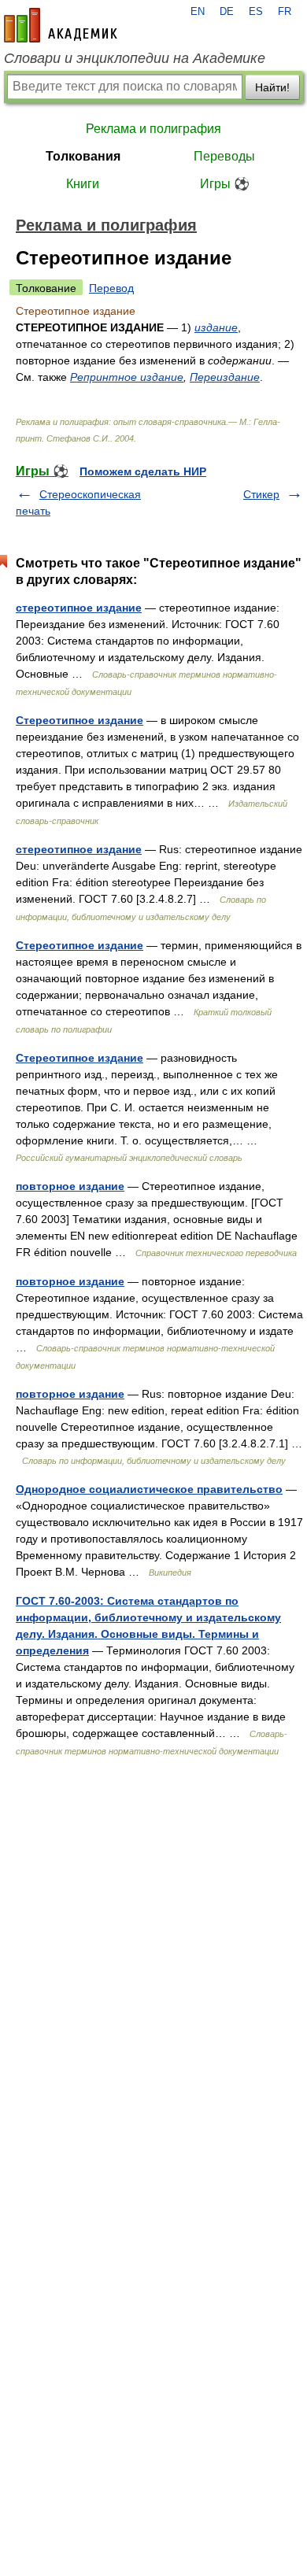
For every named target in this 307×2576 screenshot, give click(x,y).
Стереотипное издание (80, 720)
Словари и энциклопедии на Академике (135, 58)
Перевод (111, 288)
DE (227, 12)
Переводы (224, 156)
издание (216, 327)
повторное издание (70, 1186)
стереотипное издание (79, 608)
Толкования (83, 156)
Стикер (261, 494)
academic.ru (61, 25)
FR (285, 12)
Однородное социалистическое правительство (149, 1489)
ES (256, 12)
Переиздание (225, 377)
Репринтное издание (127, 377)
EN (198, 12)
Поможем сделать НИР (143, 471)
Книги (83, 184)
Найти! (272, 87)
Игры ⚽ (225, 184)
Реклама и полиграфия (153, 129)
